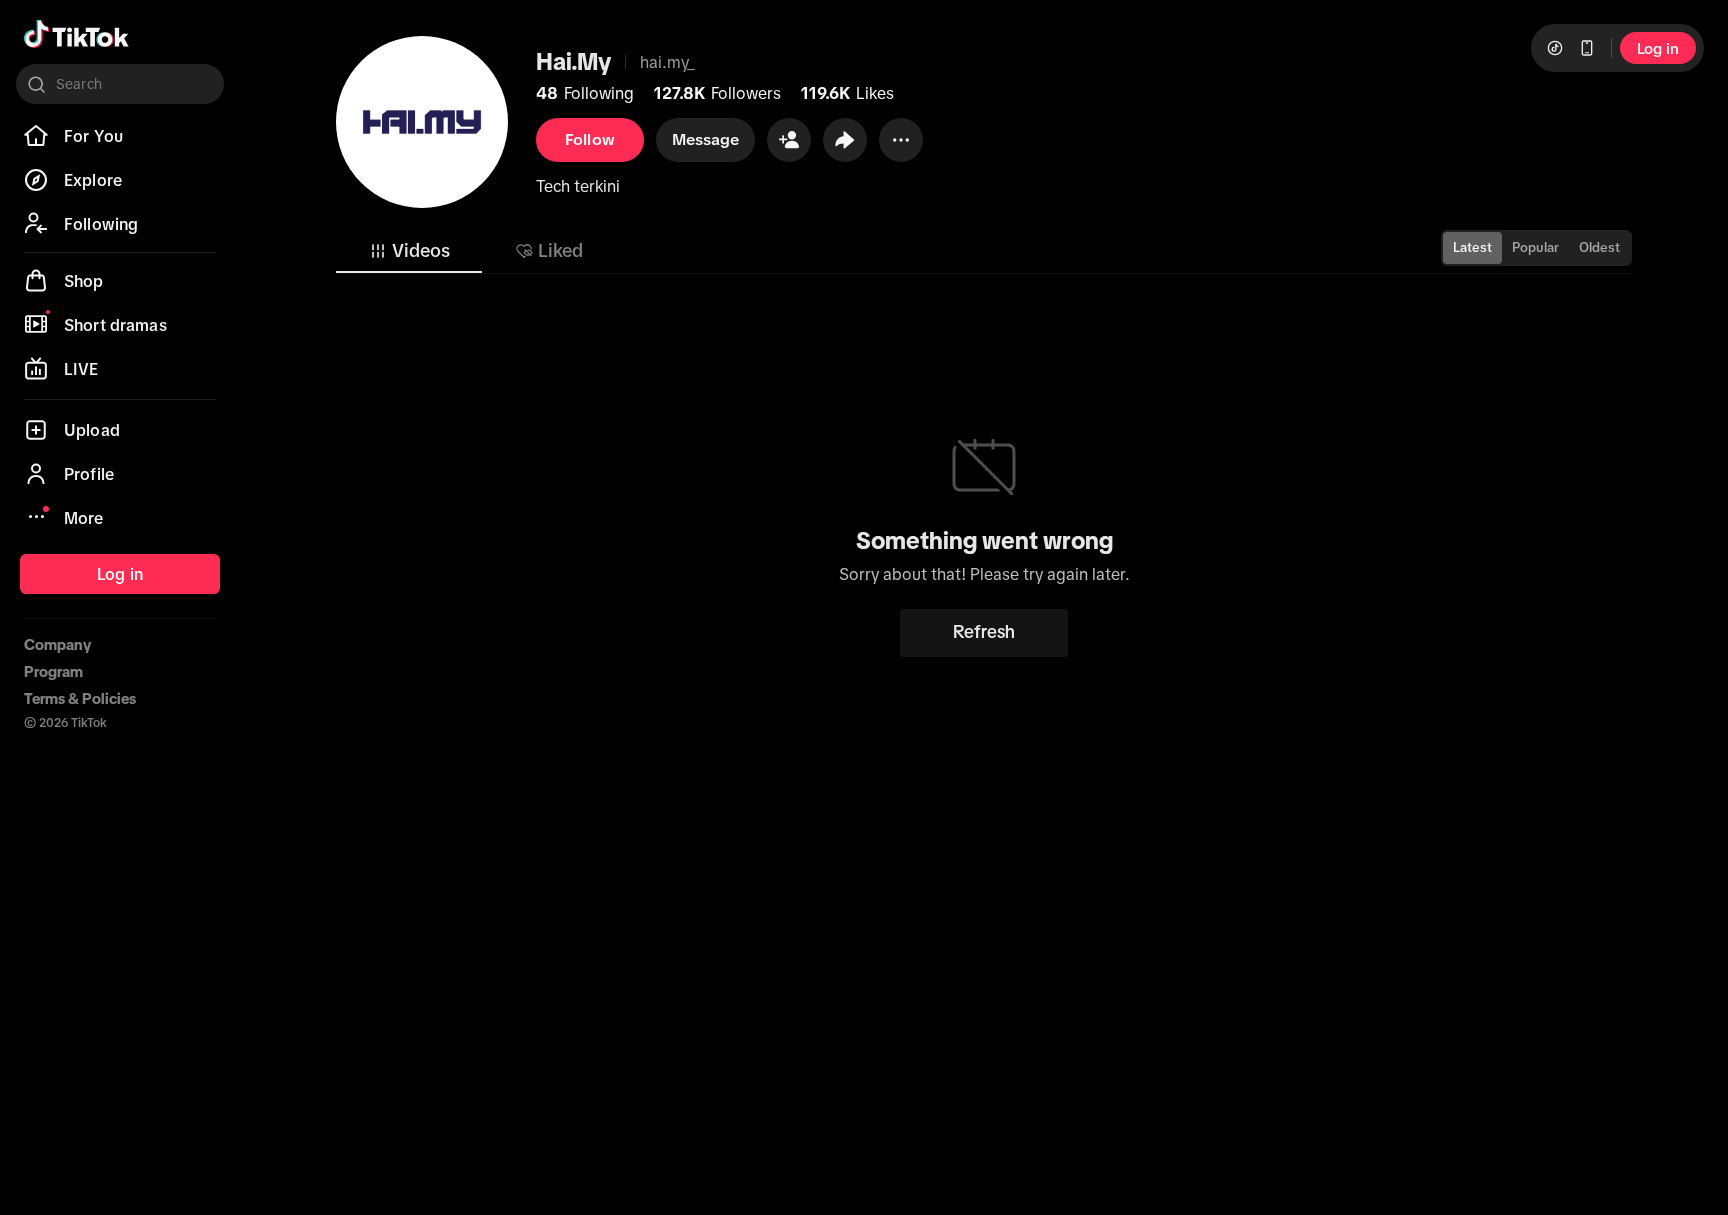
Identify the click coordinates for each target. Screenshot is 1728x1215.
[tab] (409, 251)
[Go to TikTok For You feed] (76, 34)
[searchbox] (120, 84)
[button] (789, 140)
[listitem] (120, 136)
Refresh (984, 632)
